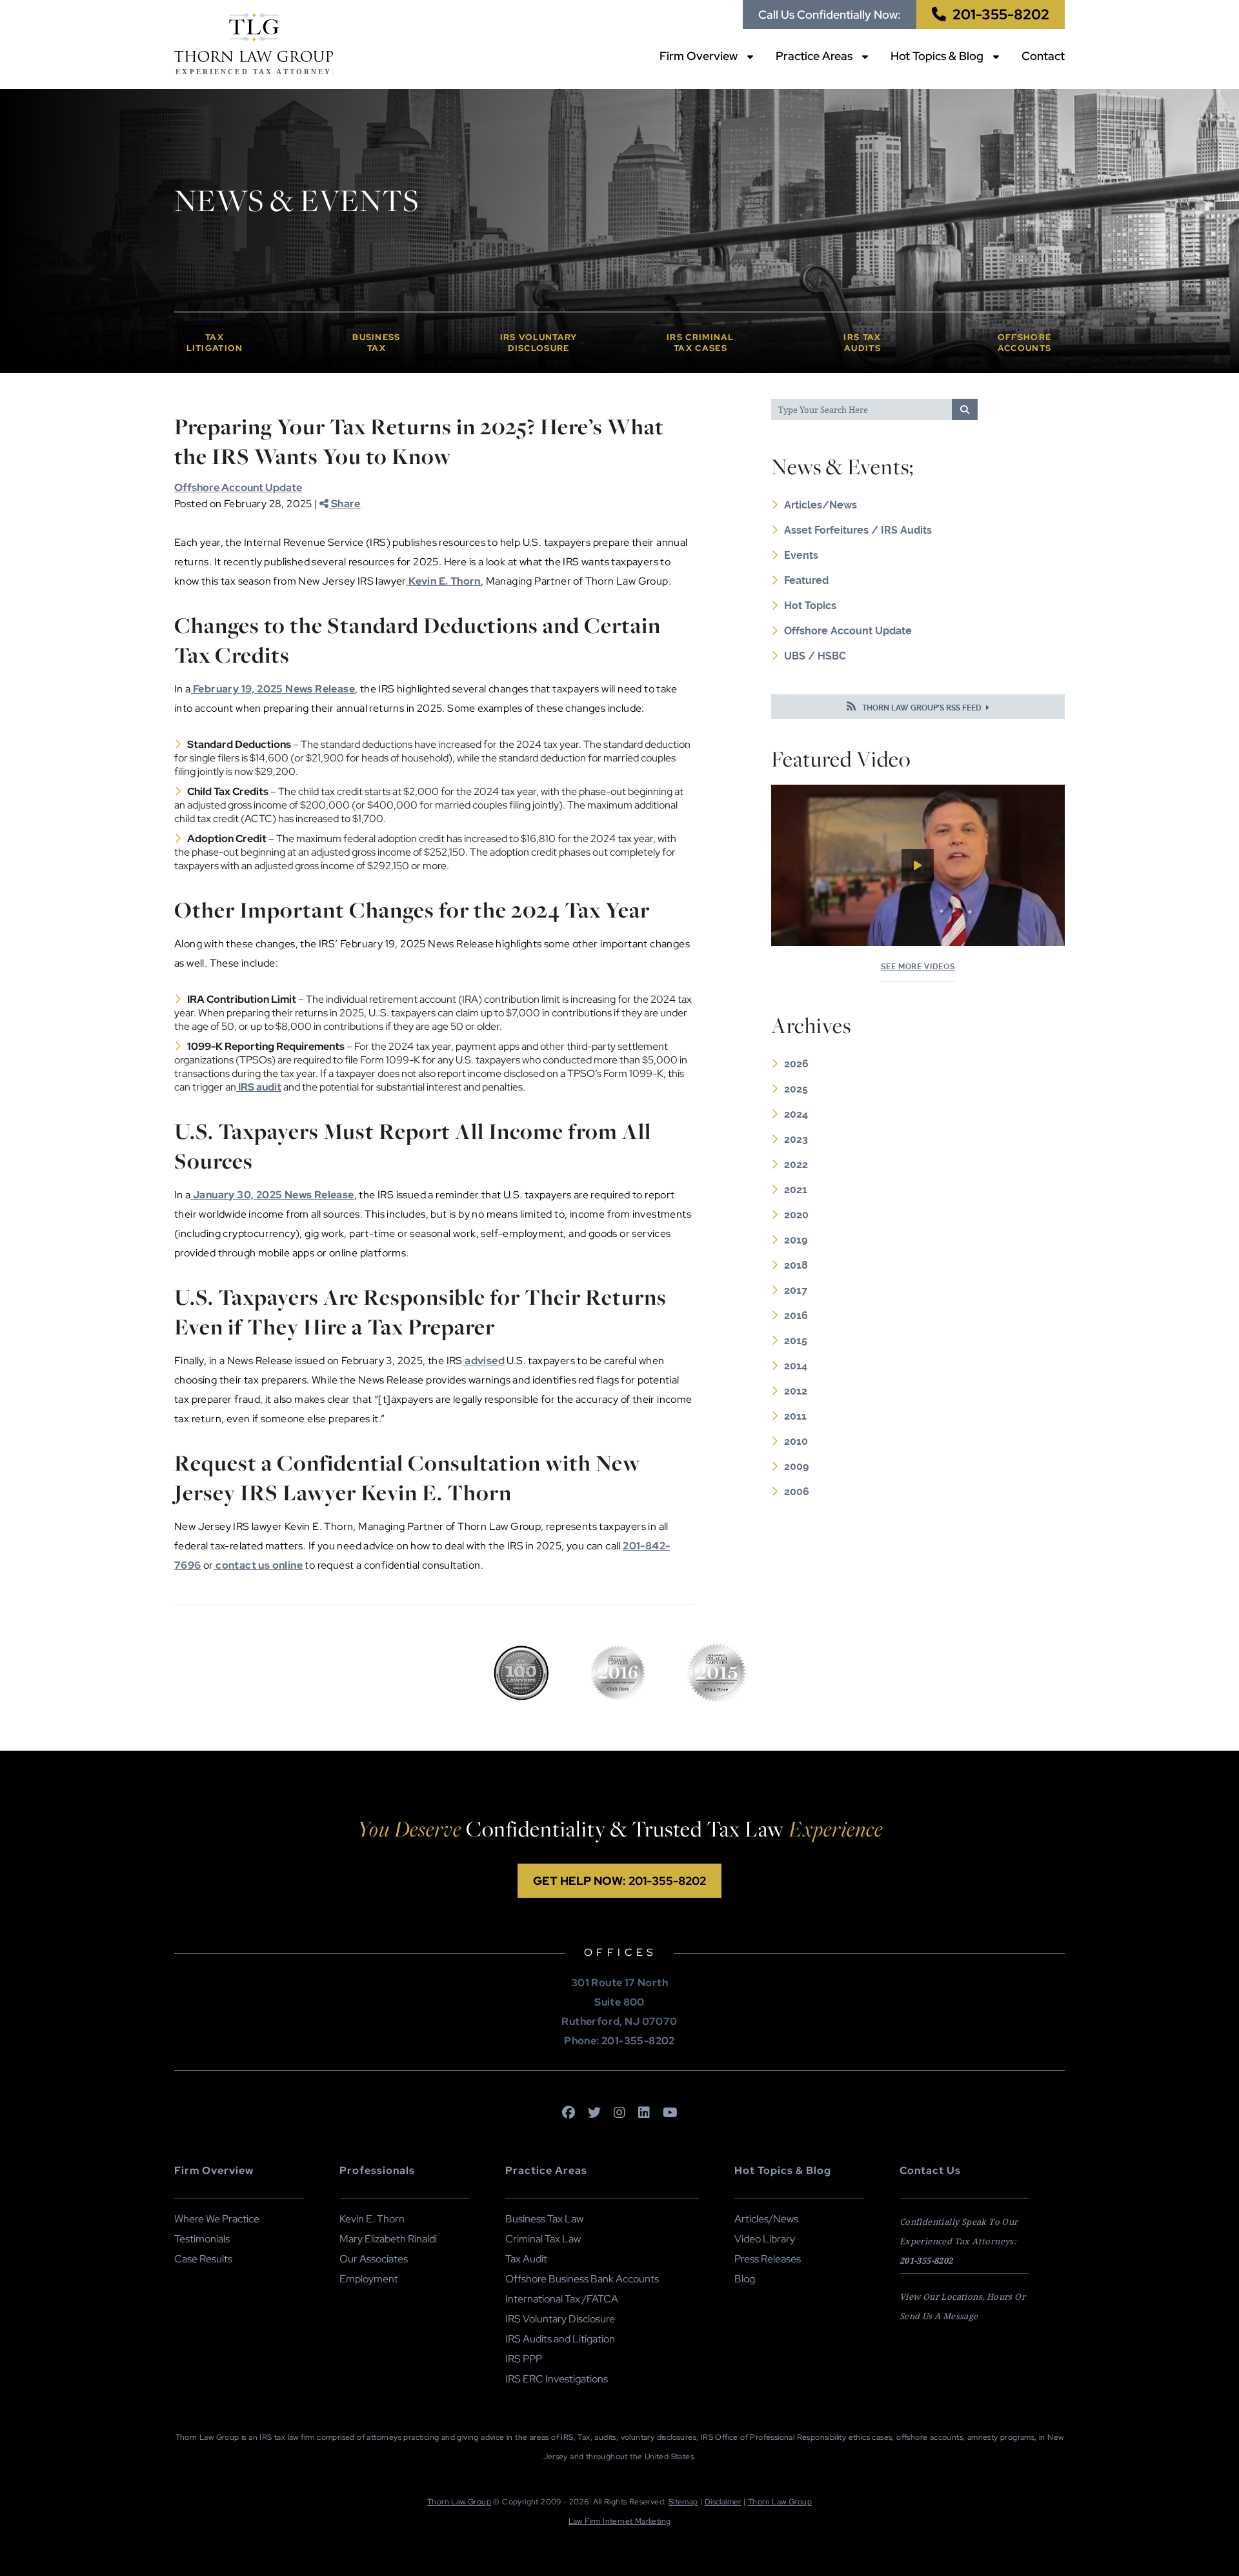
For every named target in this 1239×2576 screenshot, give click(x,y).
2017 (796, 1290)
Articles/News (821, 505)
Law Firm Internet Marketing (620, 2521)
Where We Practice (217, 2219)
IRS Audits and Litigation (560, 2339)
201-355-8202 (1001, 15)
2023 (796, 1139)
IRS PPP (524, 2359)
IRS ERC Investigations (557, 2379)
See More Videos (918, 967)
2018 (796, 1265)
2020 (796, 1215)
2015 (796, 1341)
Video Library (765, 2239)
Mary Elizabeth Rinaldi (388, 2239)
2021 (796, 1190)
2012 (796, 1391)
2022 (796, 1164)
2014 (796, 1366)
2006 (797, 1492)
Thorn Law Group (459, 2502)
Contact (1043, 56)
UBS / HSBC (815, 656)
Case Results (203, 2259)
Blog (745, 2279)
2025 (796, 1089)
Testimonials (202, 2239)
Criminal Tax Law (543, 2239)
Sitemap (683, 2502)
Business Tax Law (544, 2219)
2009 (796, 1466)
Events (801, 555)
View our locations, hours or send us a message (962, 2306)
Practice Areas (814, 56)
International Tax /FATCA (562, 2299)
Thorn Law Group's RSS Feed (922, 708)
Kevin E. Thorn (372, 2219)
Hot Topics (810, 606)
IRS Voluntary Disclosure (560, 2319)
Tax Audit (526, 2259)
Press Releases (768, 2259)
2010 (796, 1441)
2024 (796, 1114)
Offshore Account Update (238, 488)
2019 (796, 1240)
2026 (796, 1064)
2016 (796, 1315)
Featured (806, 580)
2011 (795, 1416)
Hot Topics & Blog (937, 56)
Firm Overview (699, 56)
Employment (369, 2279)
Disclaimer (723, 2502)
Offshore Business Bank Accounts (582, 2279)
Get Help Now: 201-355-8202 (619, 1881)
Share (344, 504)
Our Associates (374, 2259)
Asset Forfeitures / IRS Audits (858, 530)
